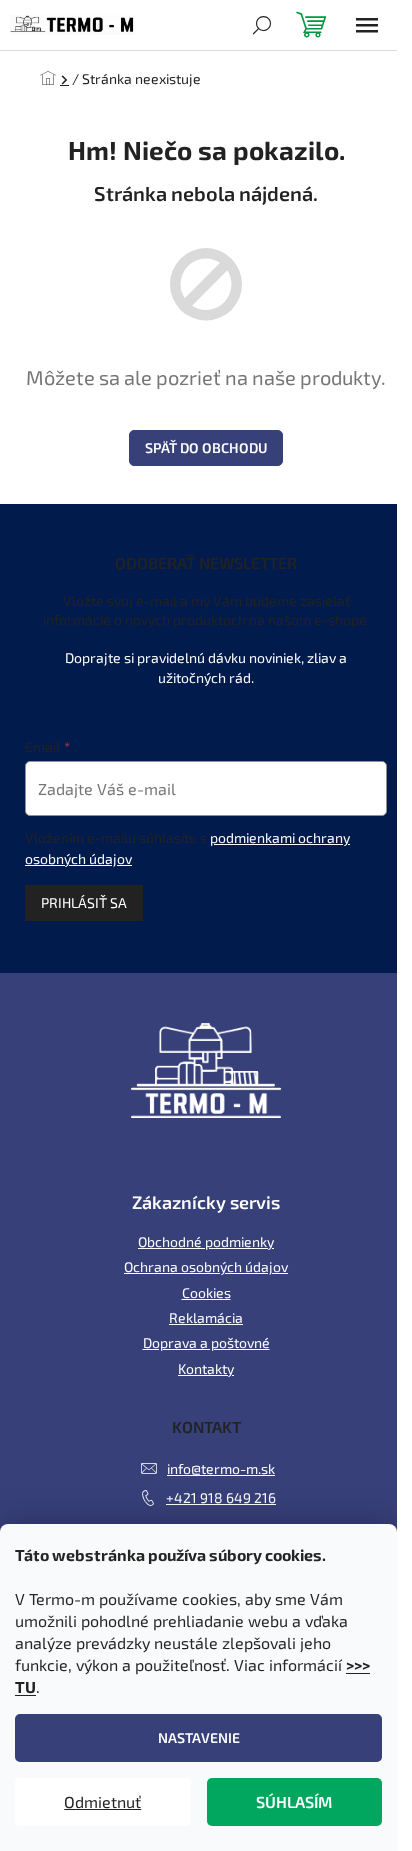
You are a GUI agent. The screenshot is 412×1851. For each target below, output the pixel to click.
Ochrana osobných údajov (206, 1266)
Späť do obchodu (206, 447)
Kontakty (206, 1368)
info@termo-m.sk (221, 1468)
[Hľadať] (262, 25)
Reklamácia (206, 1317)
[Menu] (367, 25)
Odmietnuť (102, 1801)
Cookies (206, 1292)
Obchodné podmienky (206, 1241)
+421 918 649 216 (221, 1497)
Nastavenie (199, 1737)
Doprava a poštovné (206, 1342)
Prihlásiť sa (84, 902)
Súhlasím (294, 1801)
